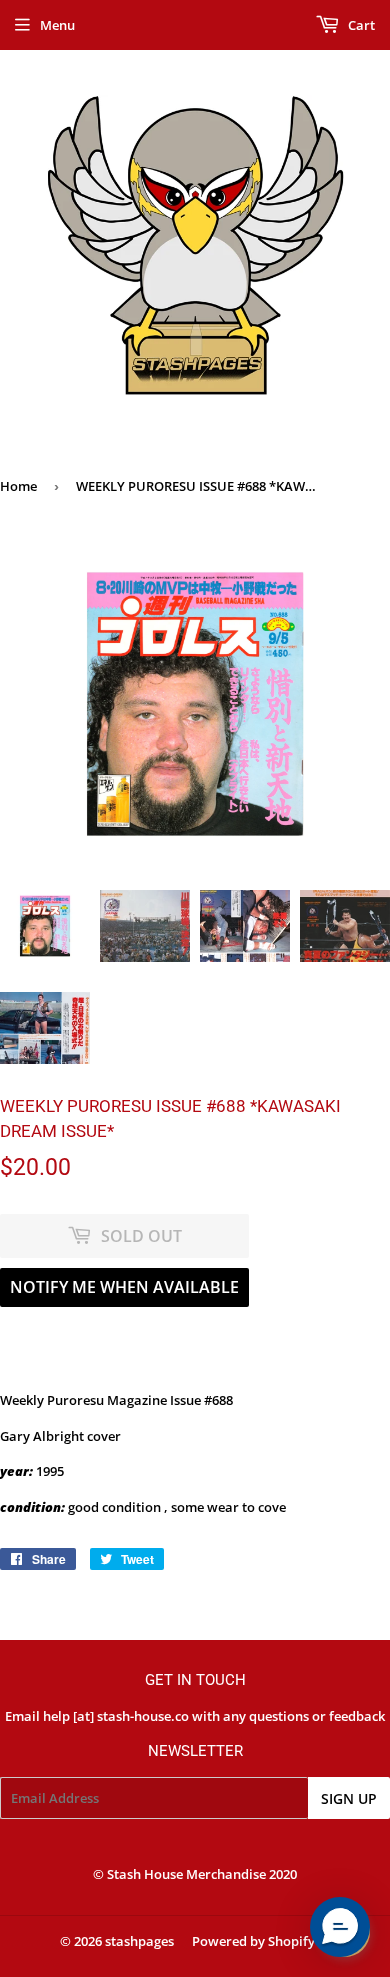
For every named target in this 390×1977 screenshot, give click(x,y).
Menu (57, 25)
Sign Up (349, 1798)
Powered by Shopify (253, 1941)
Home (18, 486)
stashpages (139, 1941)
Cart (360, 25)
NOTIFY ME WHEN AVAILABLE (124, 1287)
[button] (340, 1927)
